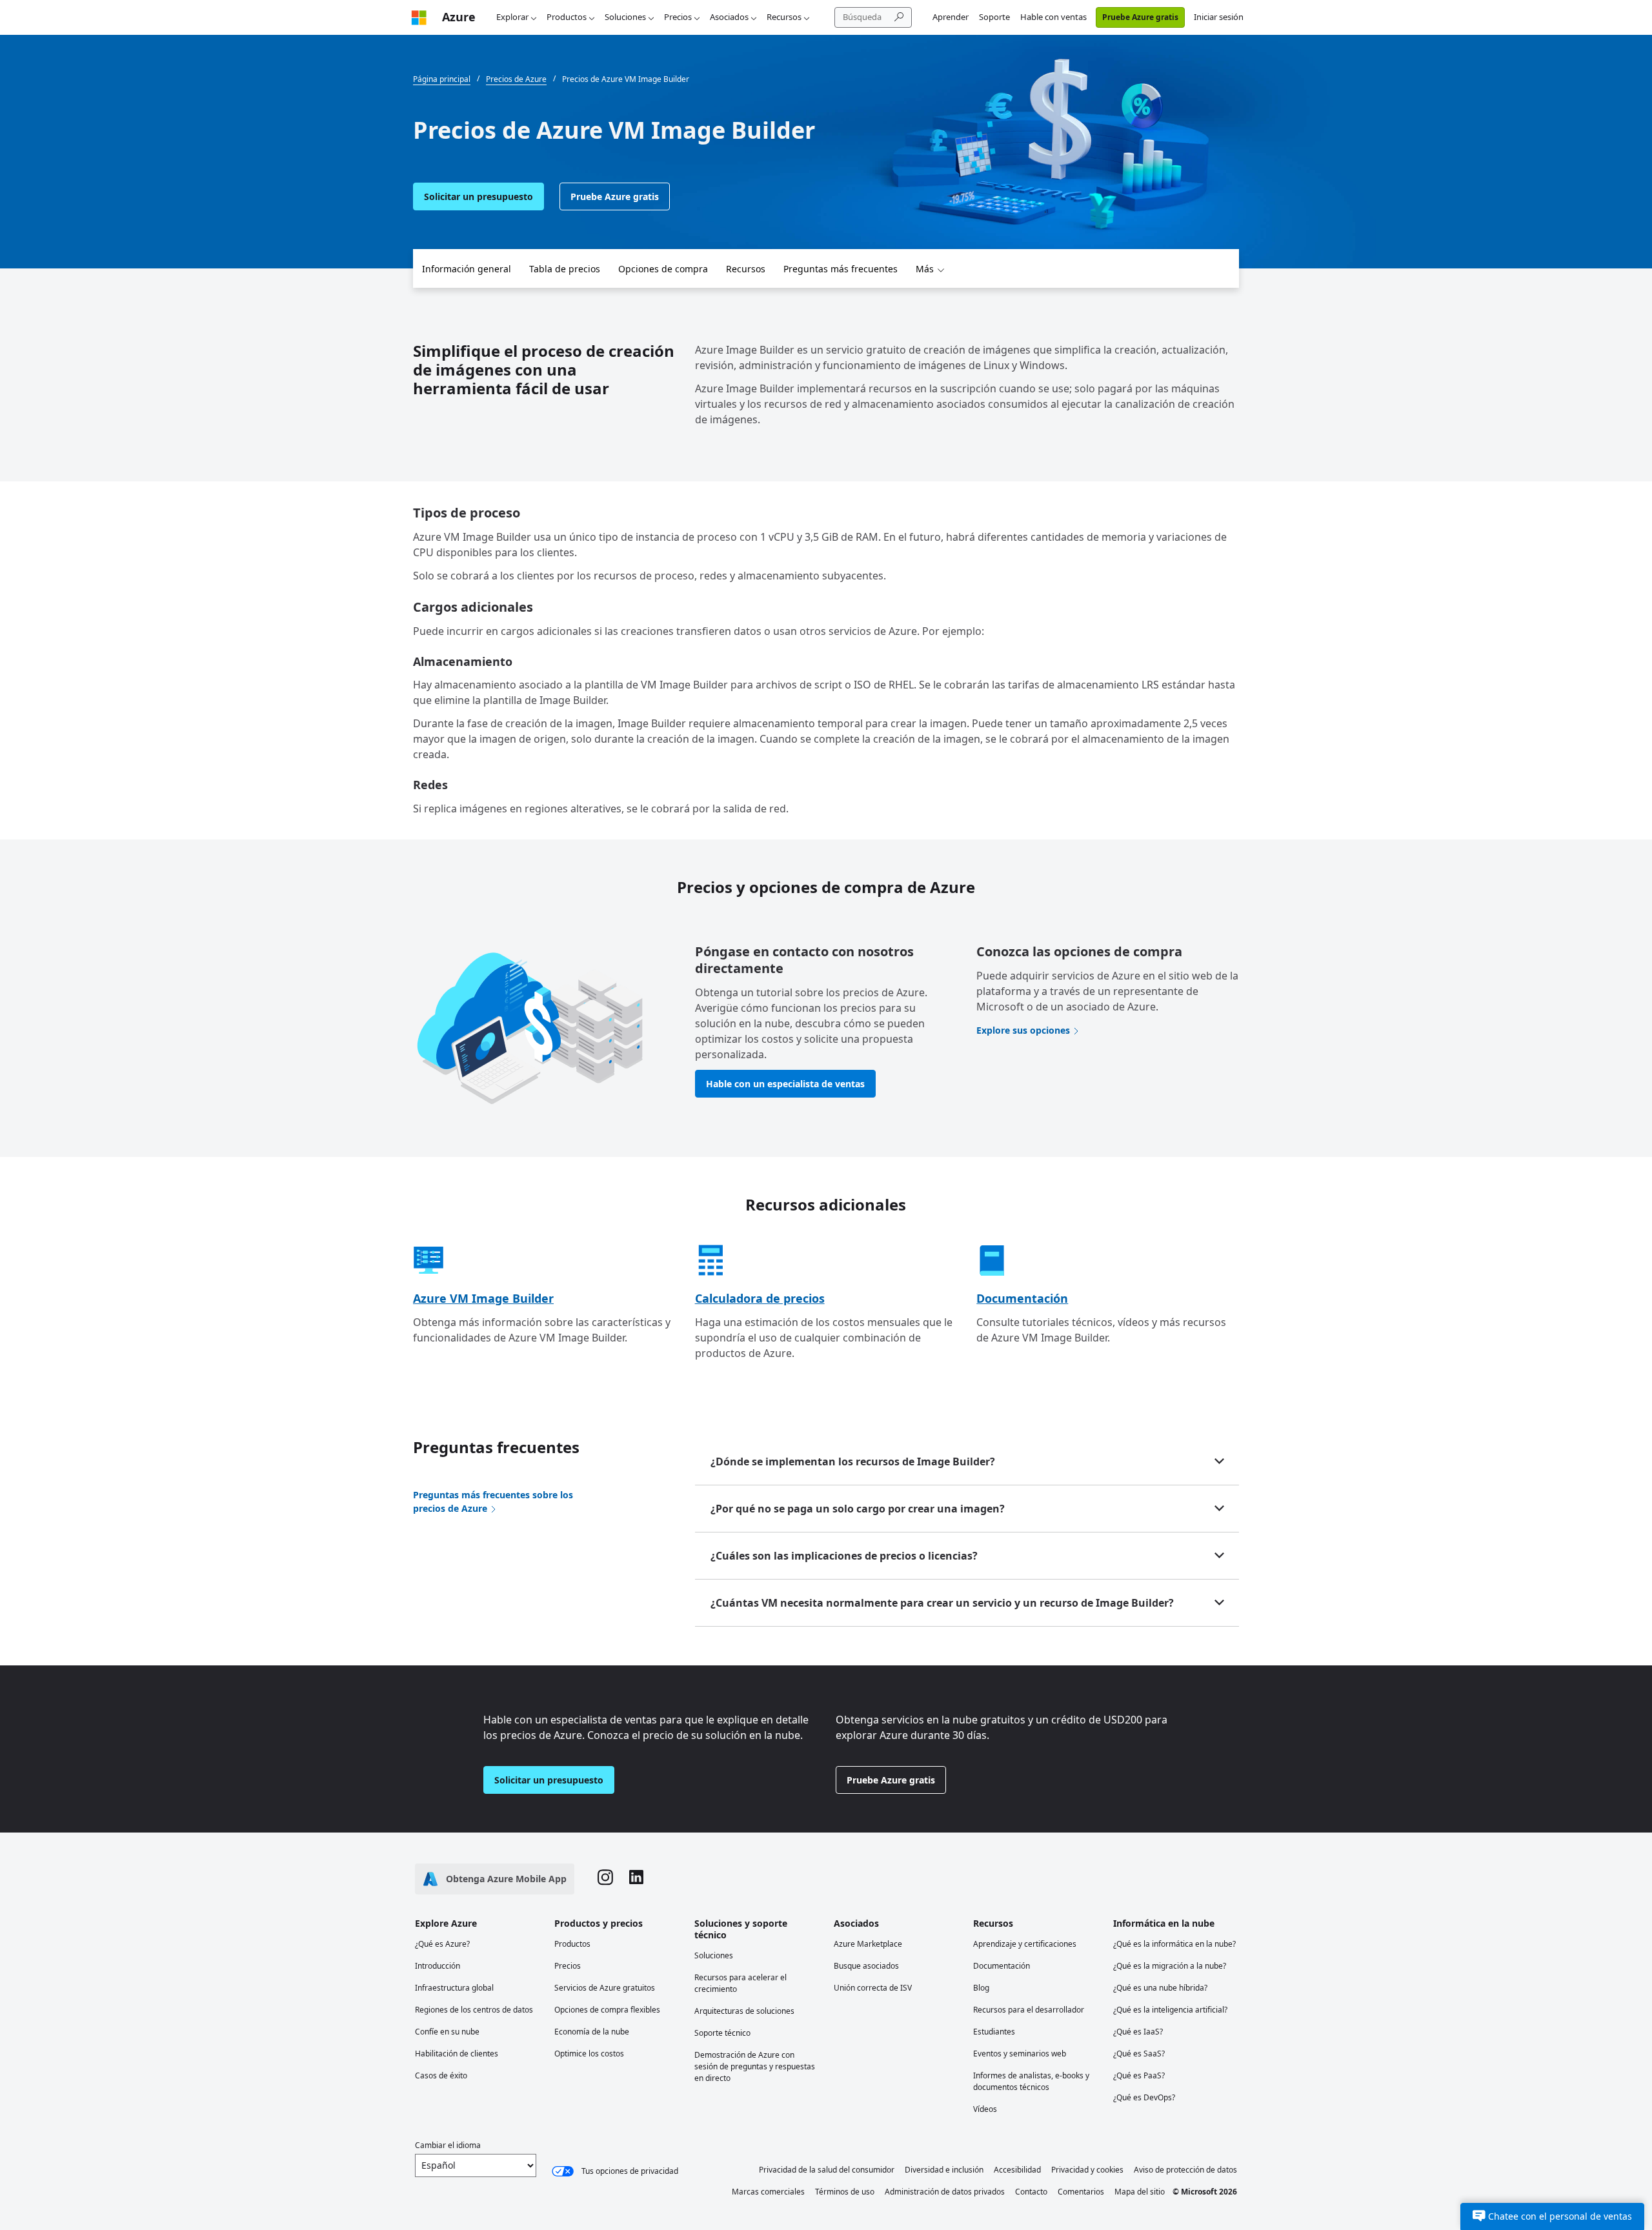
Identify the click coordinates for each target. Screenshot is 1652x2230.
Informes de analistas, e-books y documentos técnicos (1031, 2081)
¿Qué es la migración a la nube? (1170, 1966)
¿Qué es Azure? (442, 1944)
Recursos (784, 17)
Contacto (1031, 2192)
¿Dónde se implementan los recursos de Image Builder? (853, 1462)
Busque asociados (866, 1966)
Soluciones (625, 17)
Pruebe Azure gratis (1140, 17)
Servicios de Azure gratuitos (605, 1988)
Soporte (994, 17)
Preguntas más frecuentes (841, 269)
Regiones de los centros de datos (474, 2010)
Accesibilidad (1017, 2170)
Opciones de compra (663, 269)
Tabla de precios (565, 269)
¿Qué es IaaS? (1138, 2032)
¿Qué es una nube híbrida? (1160, 1988)
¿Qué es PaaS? (1139, 2075)
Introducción (438, 1966)
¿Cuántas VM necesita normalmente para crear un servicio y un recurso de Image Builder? (942, 1603)
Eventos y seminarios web (1020, 2054)
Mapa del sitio (1140, 2192)
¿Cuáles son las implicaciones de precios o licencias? (844, 1556)
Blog (981, 1988)
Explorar (512, 17)
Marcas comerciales (768, 2192)
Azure (459, 17)
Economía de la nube (592, 2032)
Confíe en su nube (447, 2032)
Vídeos (985, 2109)
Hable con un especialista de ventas (785, 1084)
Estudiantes (994, 2032)
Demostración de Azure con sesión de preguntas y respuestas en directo (755, 2066)
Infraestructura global (454, 1988)
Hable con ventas (1053, 17)
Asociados (729, 17)
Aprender (951, 17)
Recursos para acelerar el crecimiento (740, 1983)
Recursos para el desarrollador (1029, 2010)
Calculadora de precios (760, 1298)
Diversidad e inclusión (944, 2170)
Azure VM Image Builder (483, 1298)
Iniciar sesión (1219, 17)
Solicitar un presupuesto (478, 196)
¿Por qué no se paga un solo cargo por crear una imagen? (858, 1509)
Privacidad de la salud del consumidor (827, 2170)
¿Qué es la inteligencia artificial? (1170, 2010)
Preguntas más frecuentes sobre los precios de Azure (493, 1502)
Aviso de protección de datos (1185, 2170)
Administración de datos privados (945, 2192)
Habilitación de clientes (457, 2054)
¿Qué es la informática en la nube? (1174, 1944)
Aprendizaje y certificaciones (1025, 1944)
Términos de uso (845, 2192)
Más (925, 269)
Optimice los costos (589, 2054)
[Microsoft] (419, 17)
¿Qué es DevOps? (1144, 2097)
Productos (567, 17)
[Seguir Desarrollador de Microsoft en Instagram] (605, 1879)
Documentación (1022, 1298)
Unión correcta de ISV (873, 1988)
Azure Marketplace (868, 1944)
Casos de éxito (441, 2075)
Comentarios (1081, 2192)
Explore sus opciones (1023, 1030)
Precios (678, 17)
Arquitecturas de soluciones (744, 2011)
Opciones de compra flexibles (607, 2010)
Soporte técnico (722, 2033)
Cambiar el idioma (448, 2145)
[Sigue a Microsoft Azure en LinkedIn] (636, 1879)
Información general (467, 269)
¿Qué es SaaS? (1139, 2054)
